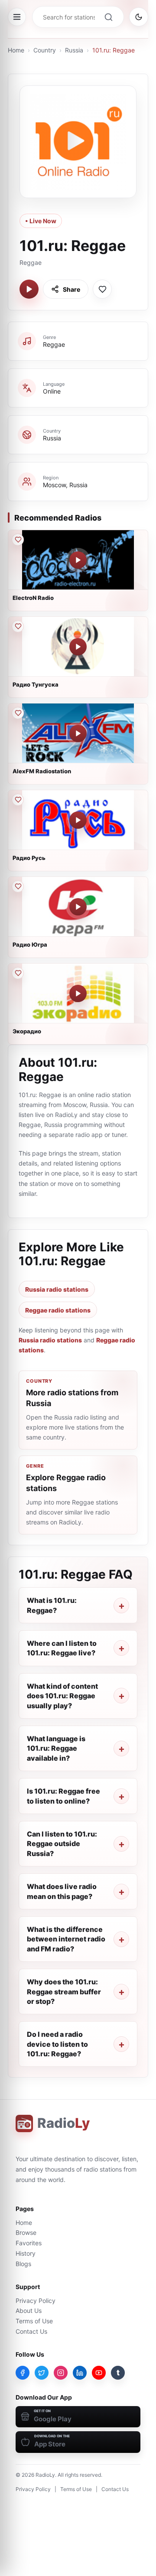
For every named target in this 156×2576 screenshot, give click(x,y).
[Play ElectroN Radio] (78, 560)
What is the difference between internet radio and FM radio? (66, 1939)
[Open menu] (17, 17)
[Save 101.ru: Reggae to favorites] (102, 289)
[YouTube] (99, 2373)
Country (45, 50)
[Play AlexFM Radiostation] (78, 733)
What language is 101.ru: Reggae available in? (56, 1748)
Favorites (29, 2243)
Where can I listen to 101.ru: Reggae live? (62, 1648)
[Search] (108, 17)
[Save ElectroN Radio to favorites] (18, 540)
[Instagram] (61, 2373)
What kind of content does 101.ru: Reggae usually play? (62, 1696)
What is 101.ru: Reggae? (52, 1605)
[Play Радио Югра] (78, 907)
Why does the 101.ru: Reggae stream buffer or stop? (64, 1991)
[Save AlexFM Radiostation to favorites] (18, 713)
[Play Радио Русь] (78, 820)
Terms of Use (34, 2321)
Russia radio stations (57, 1289)
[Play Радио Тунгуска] (78, 647)
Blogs (23, 2264)
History (26, 2253)
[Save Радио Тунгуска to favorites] (18, 626)
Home (16, 50)
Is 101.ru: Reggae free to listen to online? (63, 1796)
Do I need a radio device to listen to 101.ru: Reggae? (57, 2044)
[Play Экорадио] (78, 993)
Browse (26, 2232)
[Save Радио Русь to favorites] (18, 800)
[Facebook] (23, 2373)
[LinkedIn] (80, 2373)
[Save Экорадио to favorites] (18, 973)
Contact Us (31, 2331)
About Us (29, 2311)
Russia (74, 50)
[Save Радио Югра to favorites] (18, 886)
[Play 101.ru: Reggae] (29, 289)
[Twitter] (42, 2373)
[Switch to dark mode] (139, 17)
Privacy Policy (36, 2301)
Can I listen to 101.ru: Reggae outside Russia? (62, 1844)
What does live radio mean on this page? (62, 1891)
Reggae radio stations (58, 1310)
